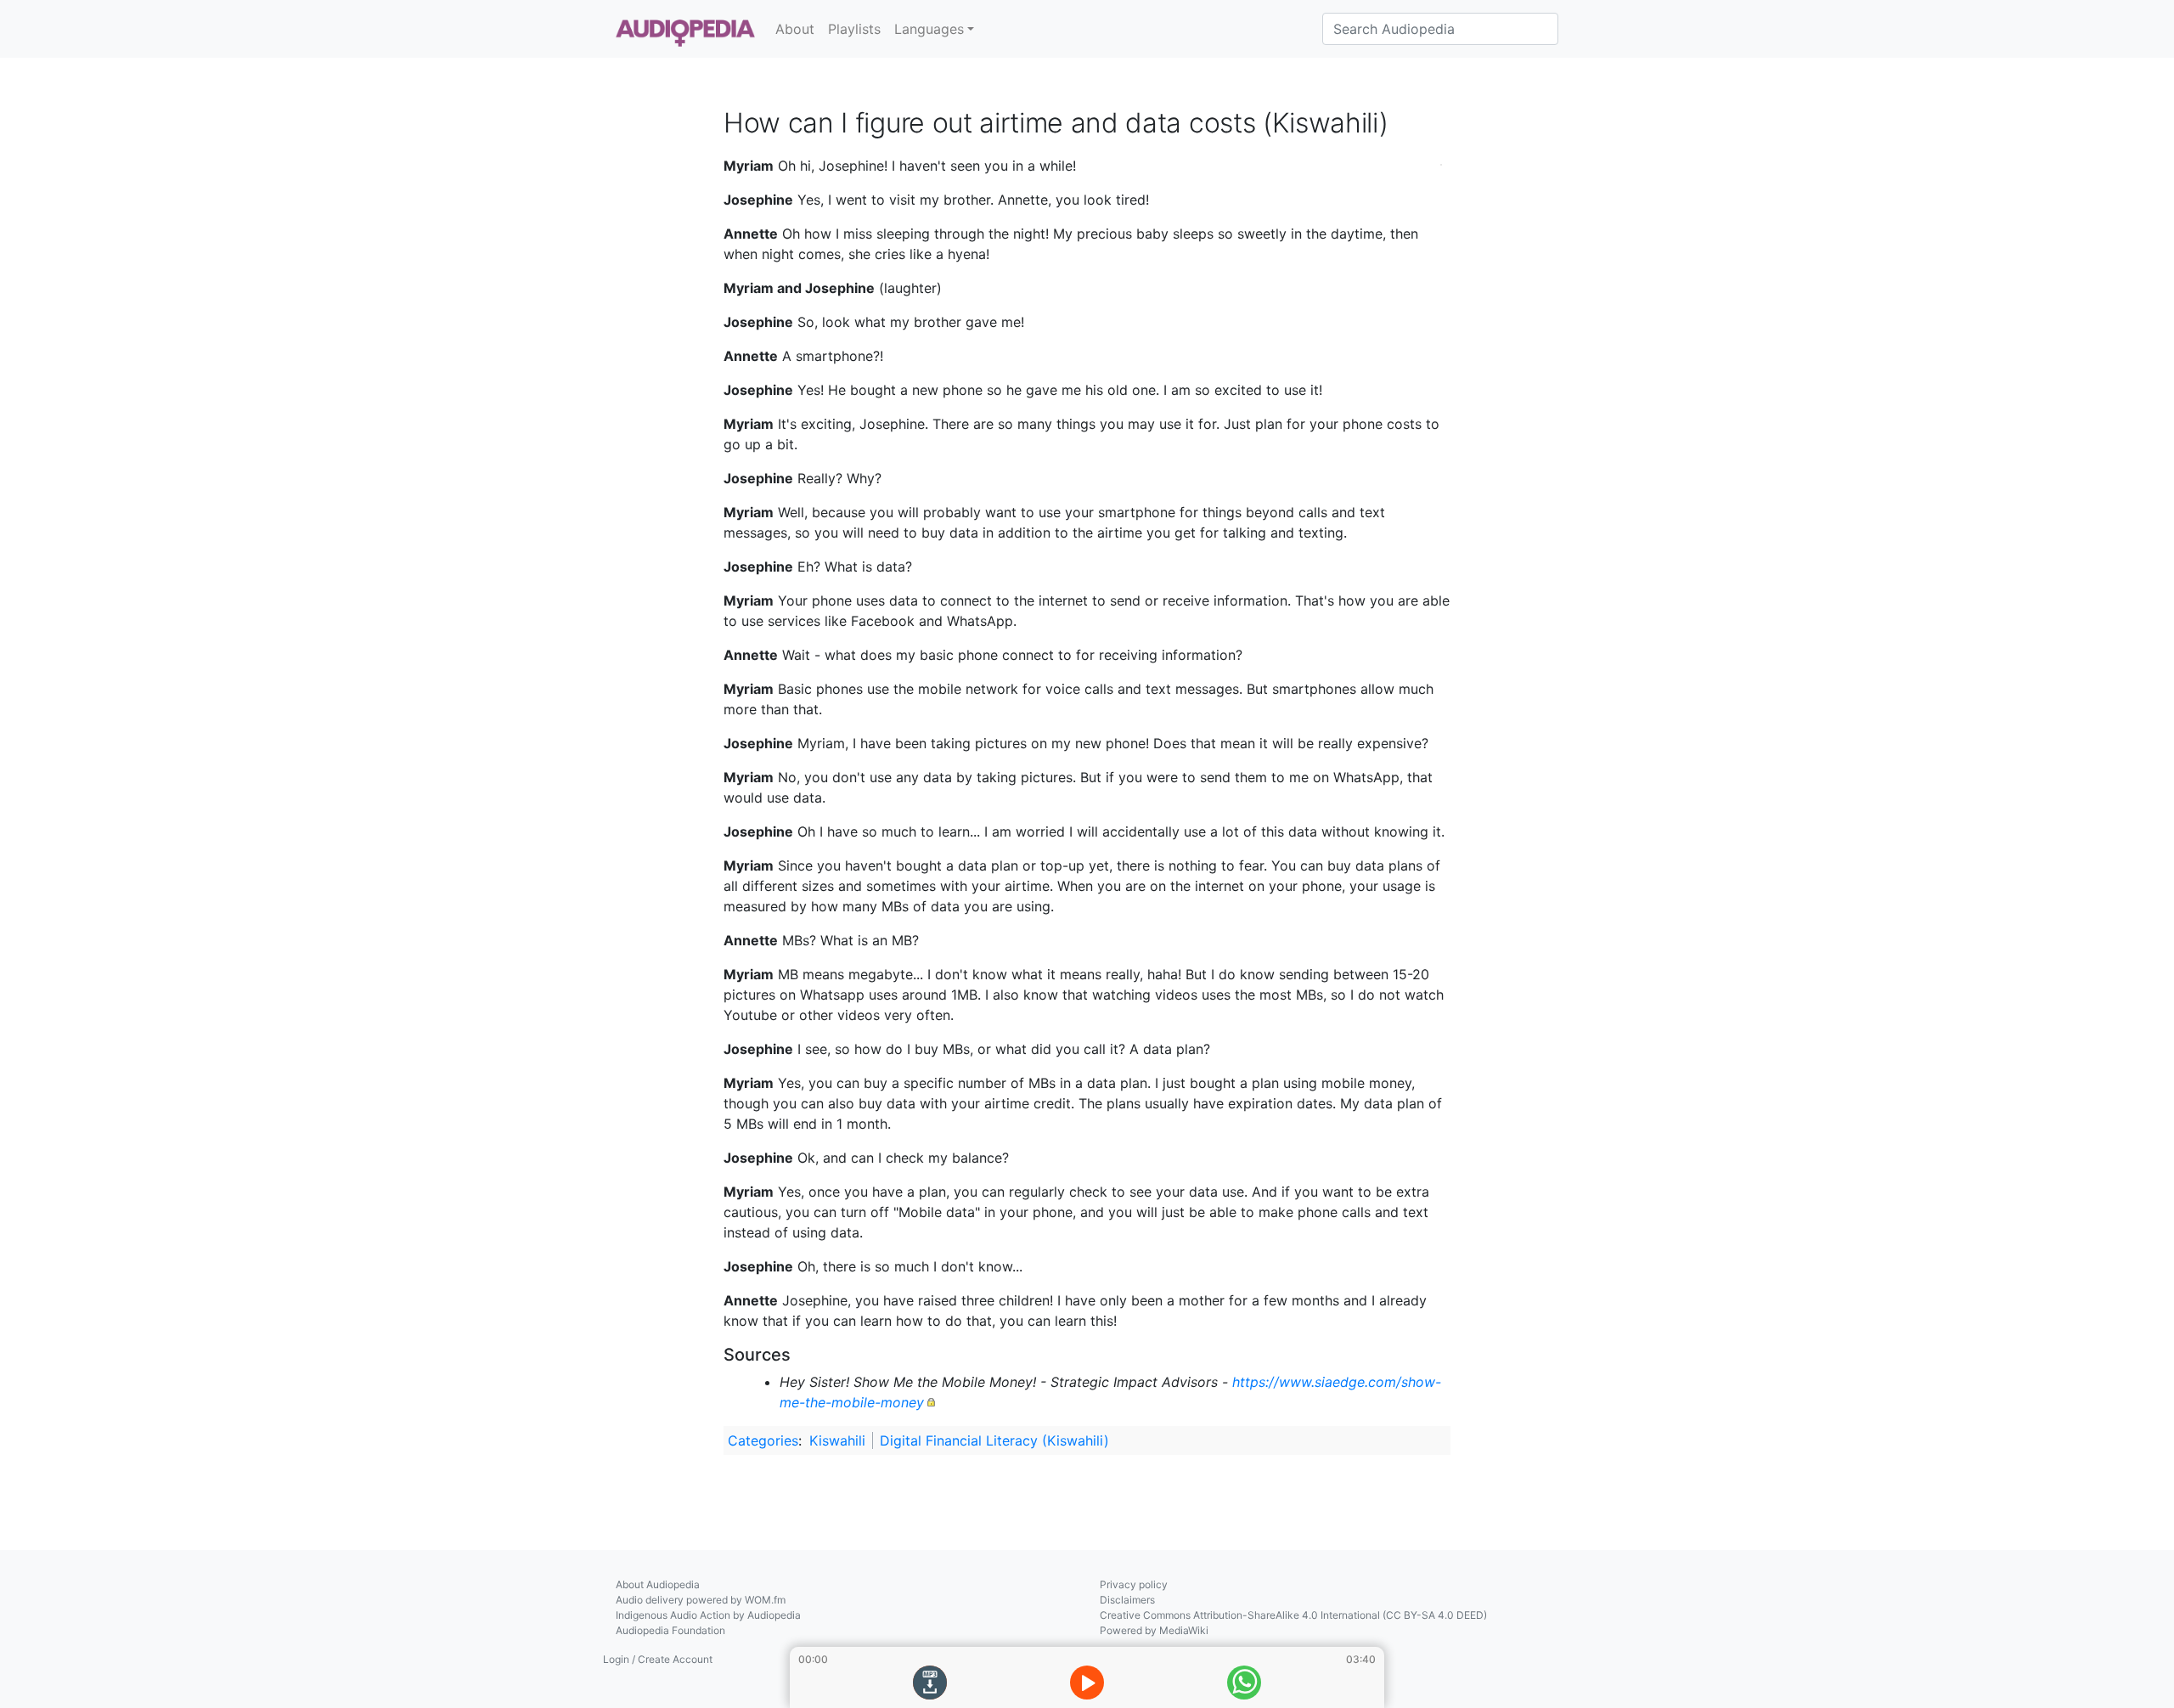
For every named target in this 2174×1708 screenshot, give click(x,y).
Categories (763, 1440)
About (795, 29)
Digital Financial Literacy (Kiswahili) (994, 1440)
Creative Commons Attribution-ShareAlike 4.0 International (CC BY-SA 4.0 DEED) (1293, 1615)
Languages (929, 29)
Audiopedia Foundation (670, 1630)
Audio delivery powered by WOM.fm (701, 1600)
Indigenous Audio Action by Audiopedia (708, 1615)
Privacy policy (1134, 1584)
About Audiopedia (658, 1584)
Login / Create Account (658, 1659)
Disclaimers (1127, 1600)
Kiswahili (837, 1440)
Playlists (854, 29)
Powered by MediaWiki (1154, 1630)
